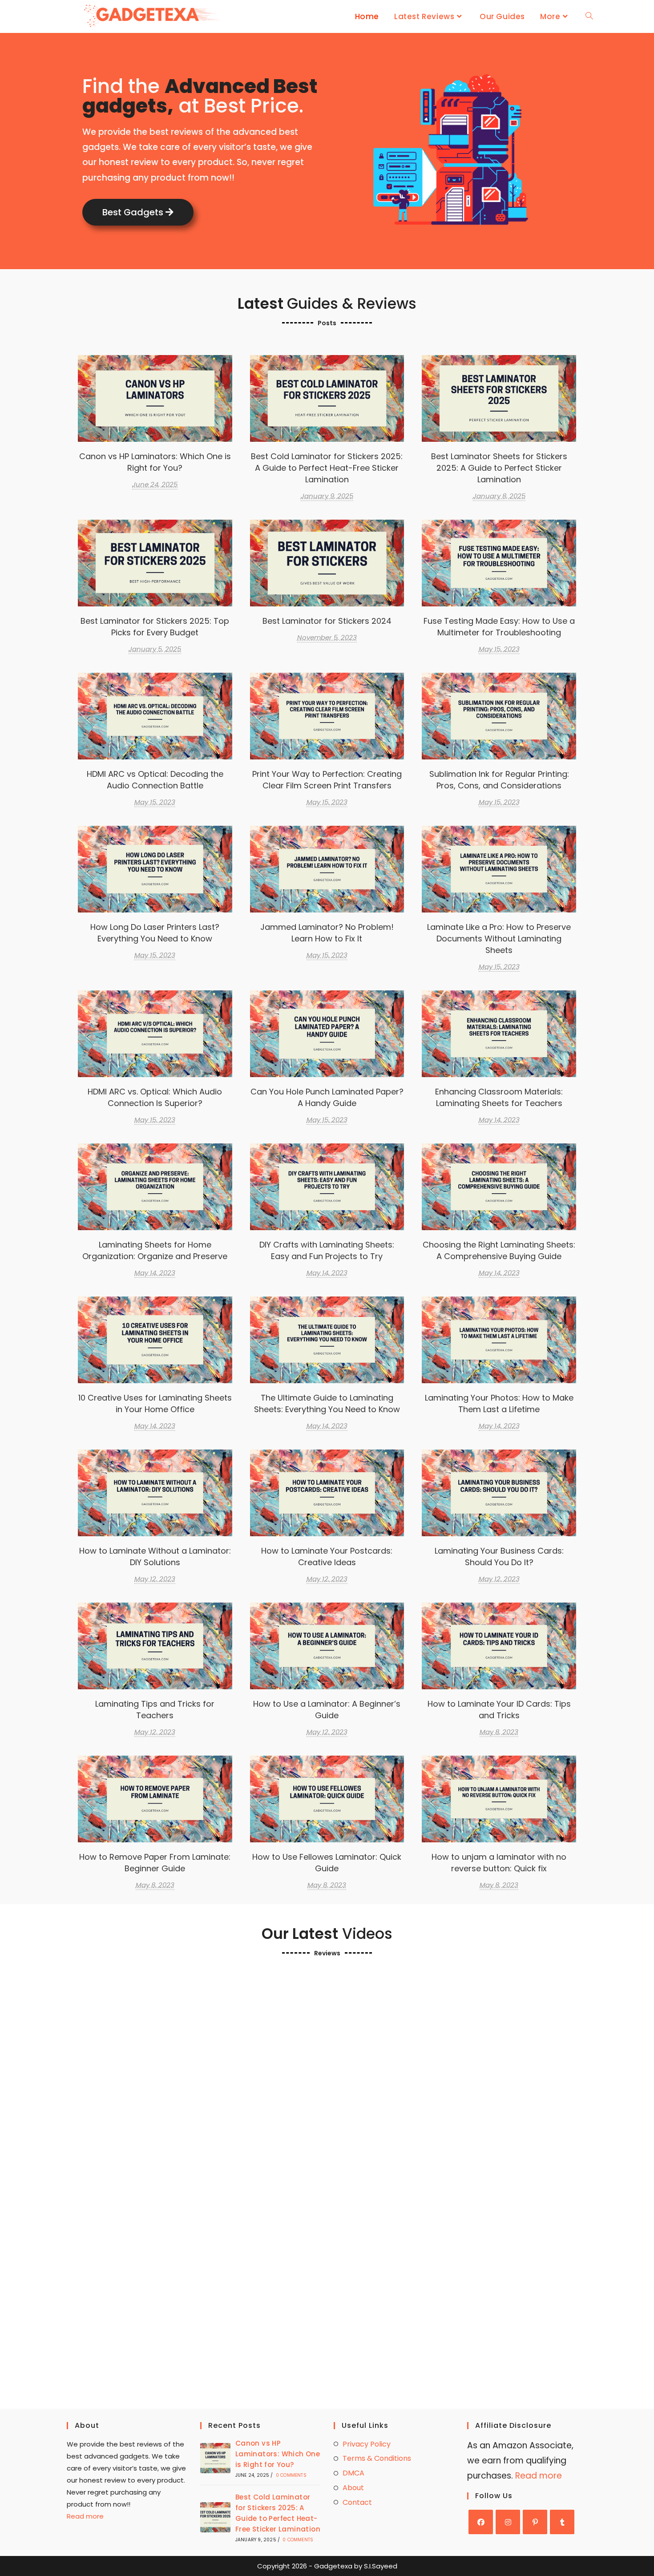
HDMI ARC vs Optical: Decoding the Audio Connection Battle (155, 780)
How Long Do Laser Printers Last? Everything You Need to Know (155, 933)
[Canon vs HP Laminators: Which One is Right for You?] (215, 2458)
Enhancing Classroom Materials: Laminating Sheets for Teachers (499, 1097)
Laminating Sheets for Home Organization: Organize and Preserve (155, 1250)
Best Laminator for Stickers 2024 (327, 563)
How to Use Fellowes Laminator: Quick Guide (327, 1863)
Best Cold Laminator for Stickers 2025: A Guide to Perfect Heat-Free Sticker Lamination (327, 398)
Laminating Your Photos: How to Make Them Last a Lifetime (499, 1403)
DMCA (353, 2473)
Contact (357, 2502)
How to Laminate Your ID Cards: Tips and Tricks (499, 1710)
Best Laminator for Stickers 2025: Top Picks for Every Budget (155, 627)
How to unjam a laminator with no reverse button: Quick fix (499, 1863)
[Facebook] (481, 2522)
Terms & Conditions (377, 2458)
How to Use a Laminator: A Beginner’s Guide (327, 1710)
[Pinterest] (535, 2522)
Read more (85, 2516)
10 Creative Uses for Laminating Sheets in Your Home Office (155, 1403)
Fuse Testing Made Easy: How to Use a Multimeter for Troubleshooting (499, 627)
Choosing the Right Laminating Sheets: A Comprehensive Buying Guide (499, 1186)
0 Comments (291, 2475)
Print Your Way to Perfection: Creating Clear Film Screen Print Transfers (327, 716)
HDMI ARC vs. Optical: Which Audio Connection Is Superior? (155, 1097)
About (353, 2488)
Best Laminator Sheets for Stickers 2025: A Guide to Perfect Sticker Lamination (499, 398)
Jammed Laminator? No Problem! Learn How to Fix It (327, 933)
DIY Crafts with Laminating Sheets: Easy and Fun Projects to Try (327, 1250)
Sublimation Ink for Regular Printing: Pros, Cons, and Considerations (499, 780)
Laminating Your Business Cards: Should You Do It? (499, 1557)
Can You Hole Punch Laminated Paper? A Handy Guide (327, 1097)
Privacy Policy (367, 2444)
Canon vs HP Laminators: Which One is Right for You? (155, 462)
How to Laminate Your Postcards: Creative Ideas (327, 1557)
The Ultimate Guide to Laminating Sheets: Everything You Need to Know (327, 1339)
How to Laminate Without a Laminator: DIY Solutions (155, 1557)
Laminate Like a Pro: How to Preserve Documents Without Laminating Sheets (499, 869)
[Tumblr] (562, 2522)
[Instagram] (508, 2522)
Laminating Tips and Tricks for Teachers (155, 1710)
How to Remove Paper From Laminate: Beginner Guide (155, 1863)
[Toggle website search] (589, 16)
